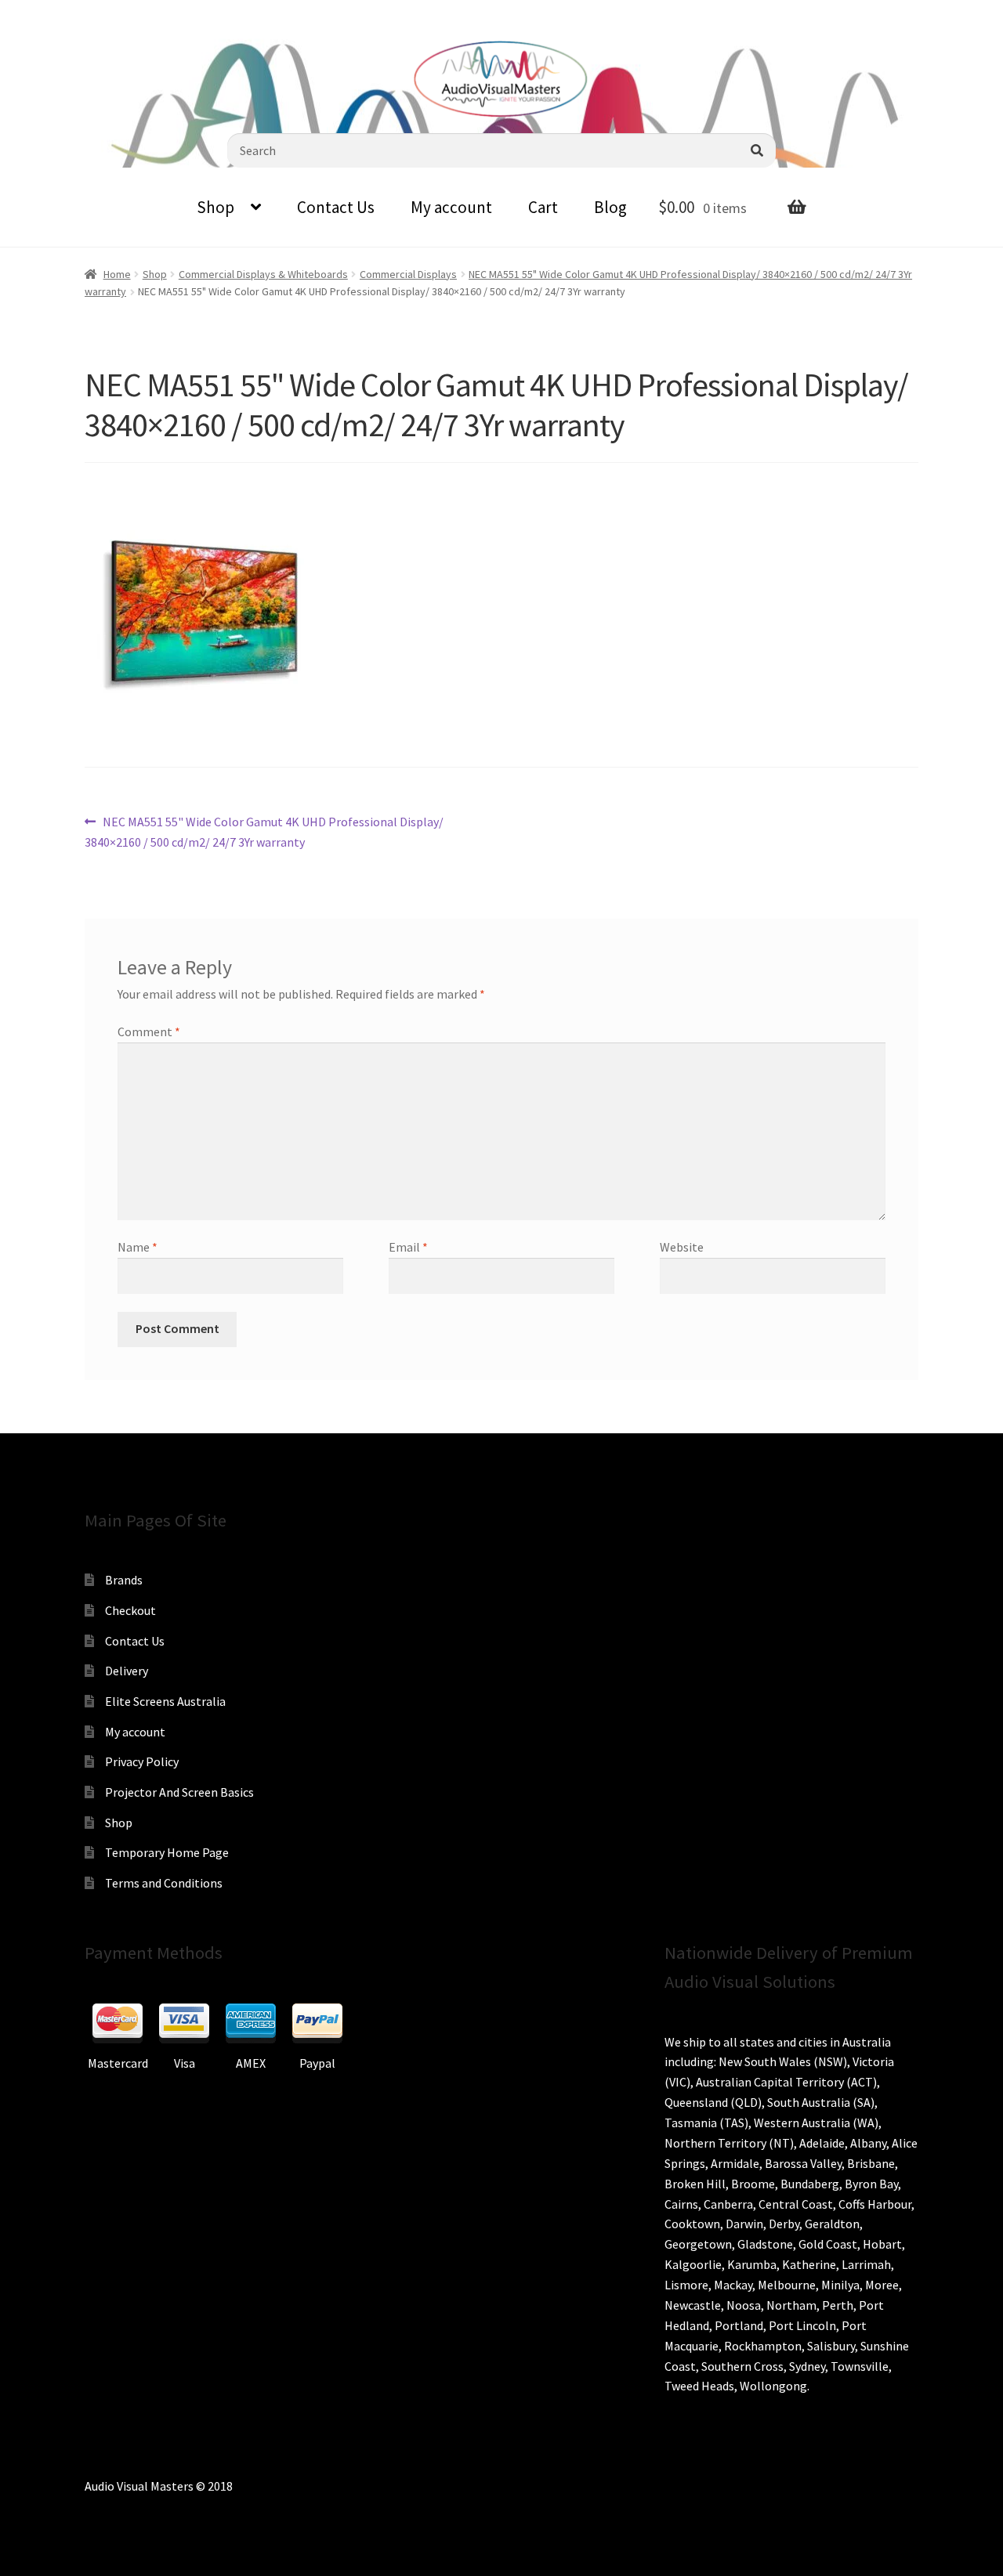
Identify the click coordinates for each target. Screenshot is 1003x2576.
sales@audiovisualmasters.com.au (205, 12)
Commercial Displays (408, 274)
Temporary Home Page (167, 1852)
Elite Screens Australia (165, 1701)
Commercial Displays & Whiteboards (263, 274)
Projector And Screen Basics (179, 1792)
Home (117, 274)
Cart (543, 207)
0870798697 (55, 12)
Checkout (130, 1610)
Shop (215, 207)
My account (451, 207)
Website (682, 1247)
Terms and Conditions (164, 1883)
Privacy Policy (142, 1761)
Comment (149, 1031)
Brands (124, 1580)
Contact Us (336, 207)
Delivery (127, 1671)
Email (408, 1247)
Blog (610, 207)
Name (138, 1247)
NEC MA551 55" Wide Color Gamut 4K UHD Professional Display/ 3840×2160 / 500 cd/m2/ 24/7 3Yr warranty (264, 831)
